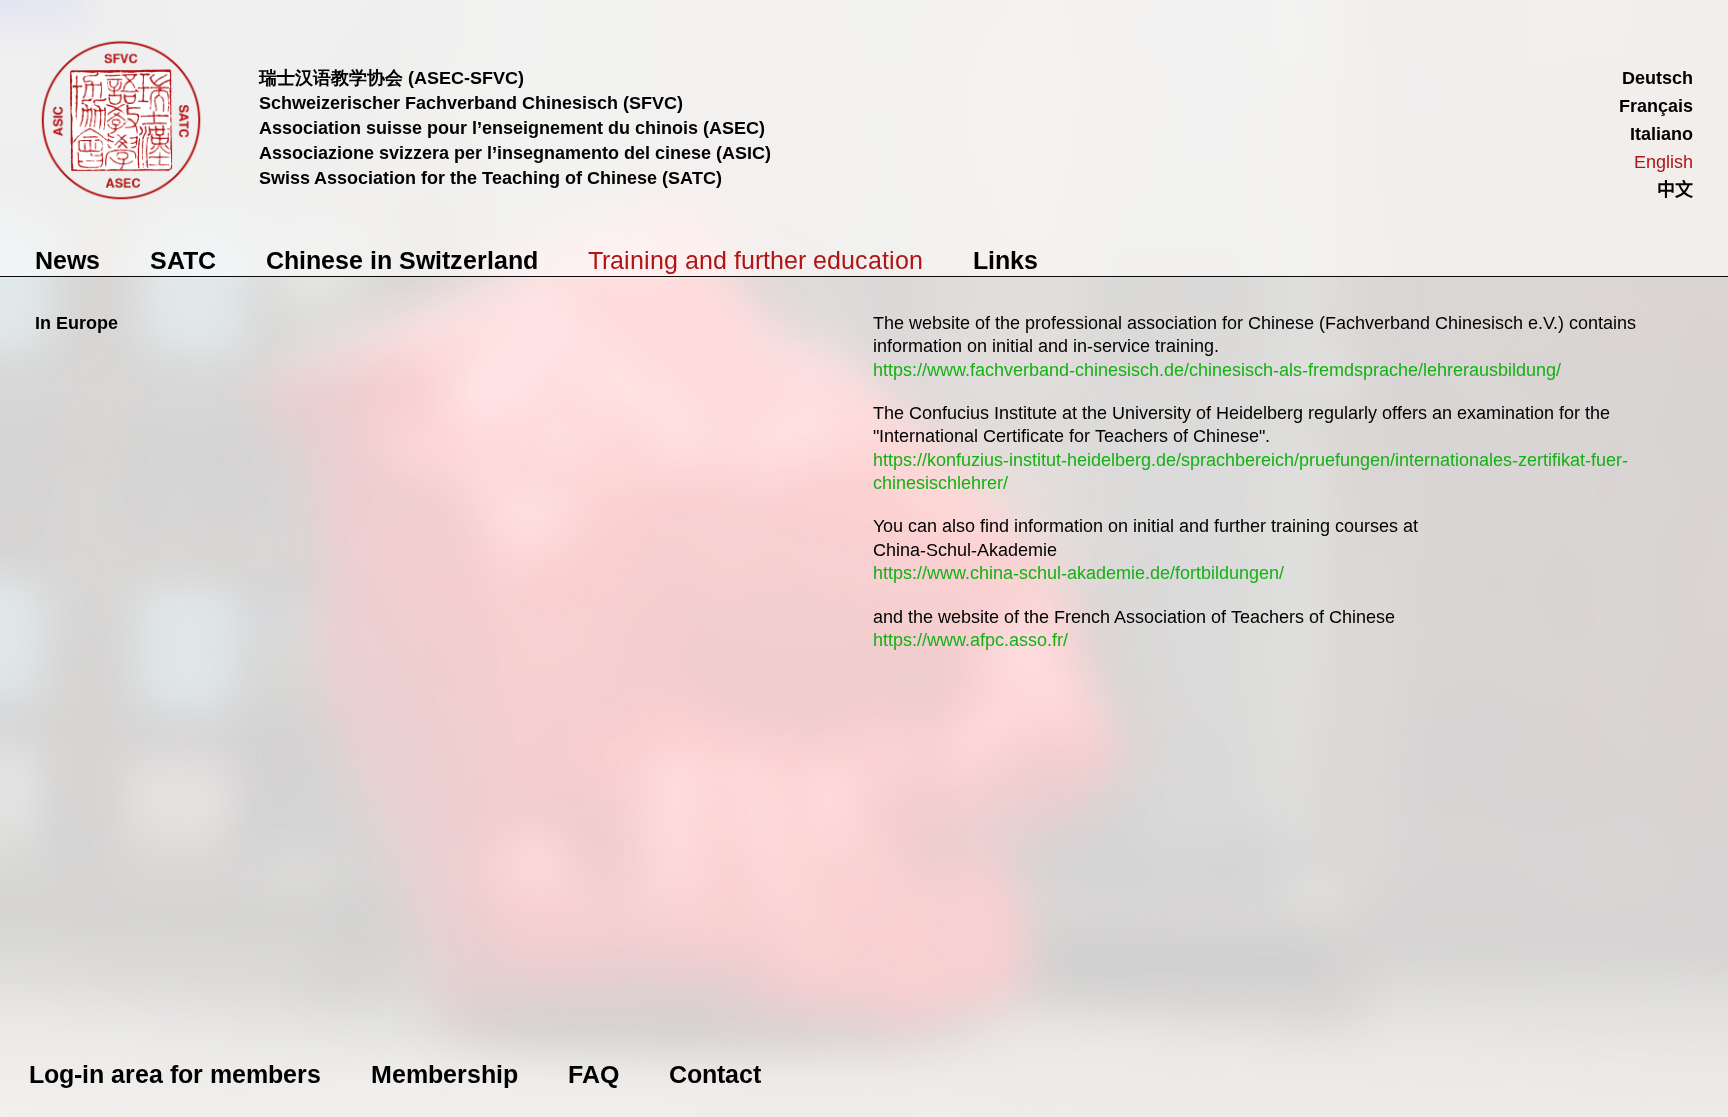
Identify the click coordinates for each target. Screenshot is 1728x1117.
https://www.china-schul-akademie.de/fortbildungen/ (1078, 573)
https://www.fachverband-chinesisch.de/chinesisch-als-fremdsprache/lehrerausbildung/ (1217, 370)
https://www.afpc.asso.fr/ (970, 640)
